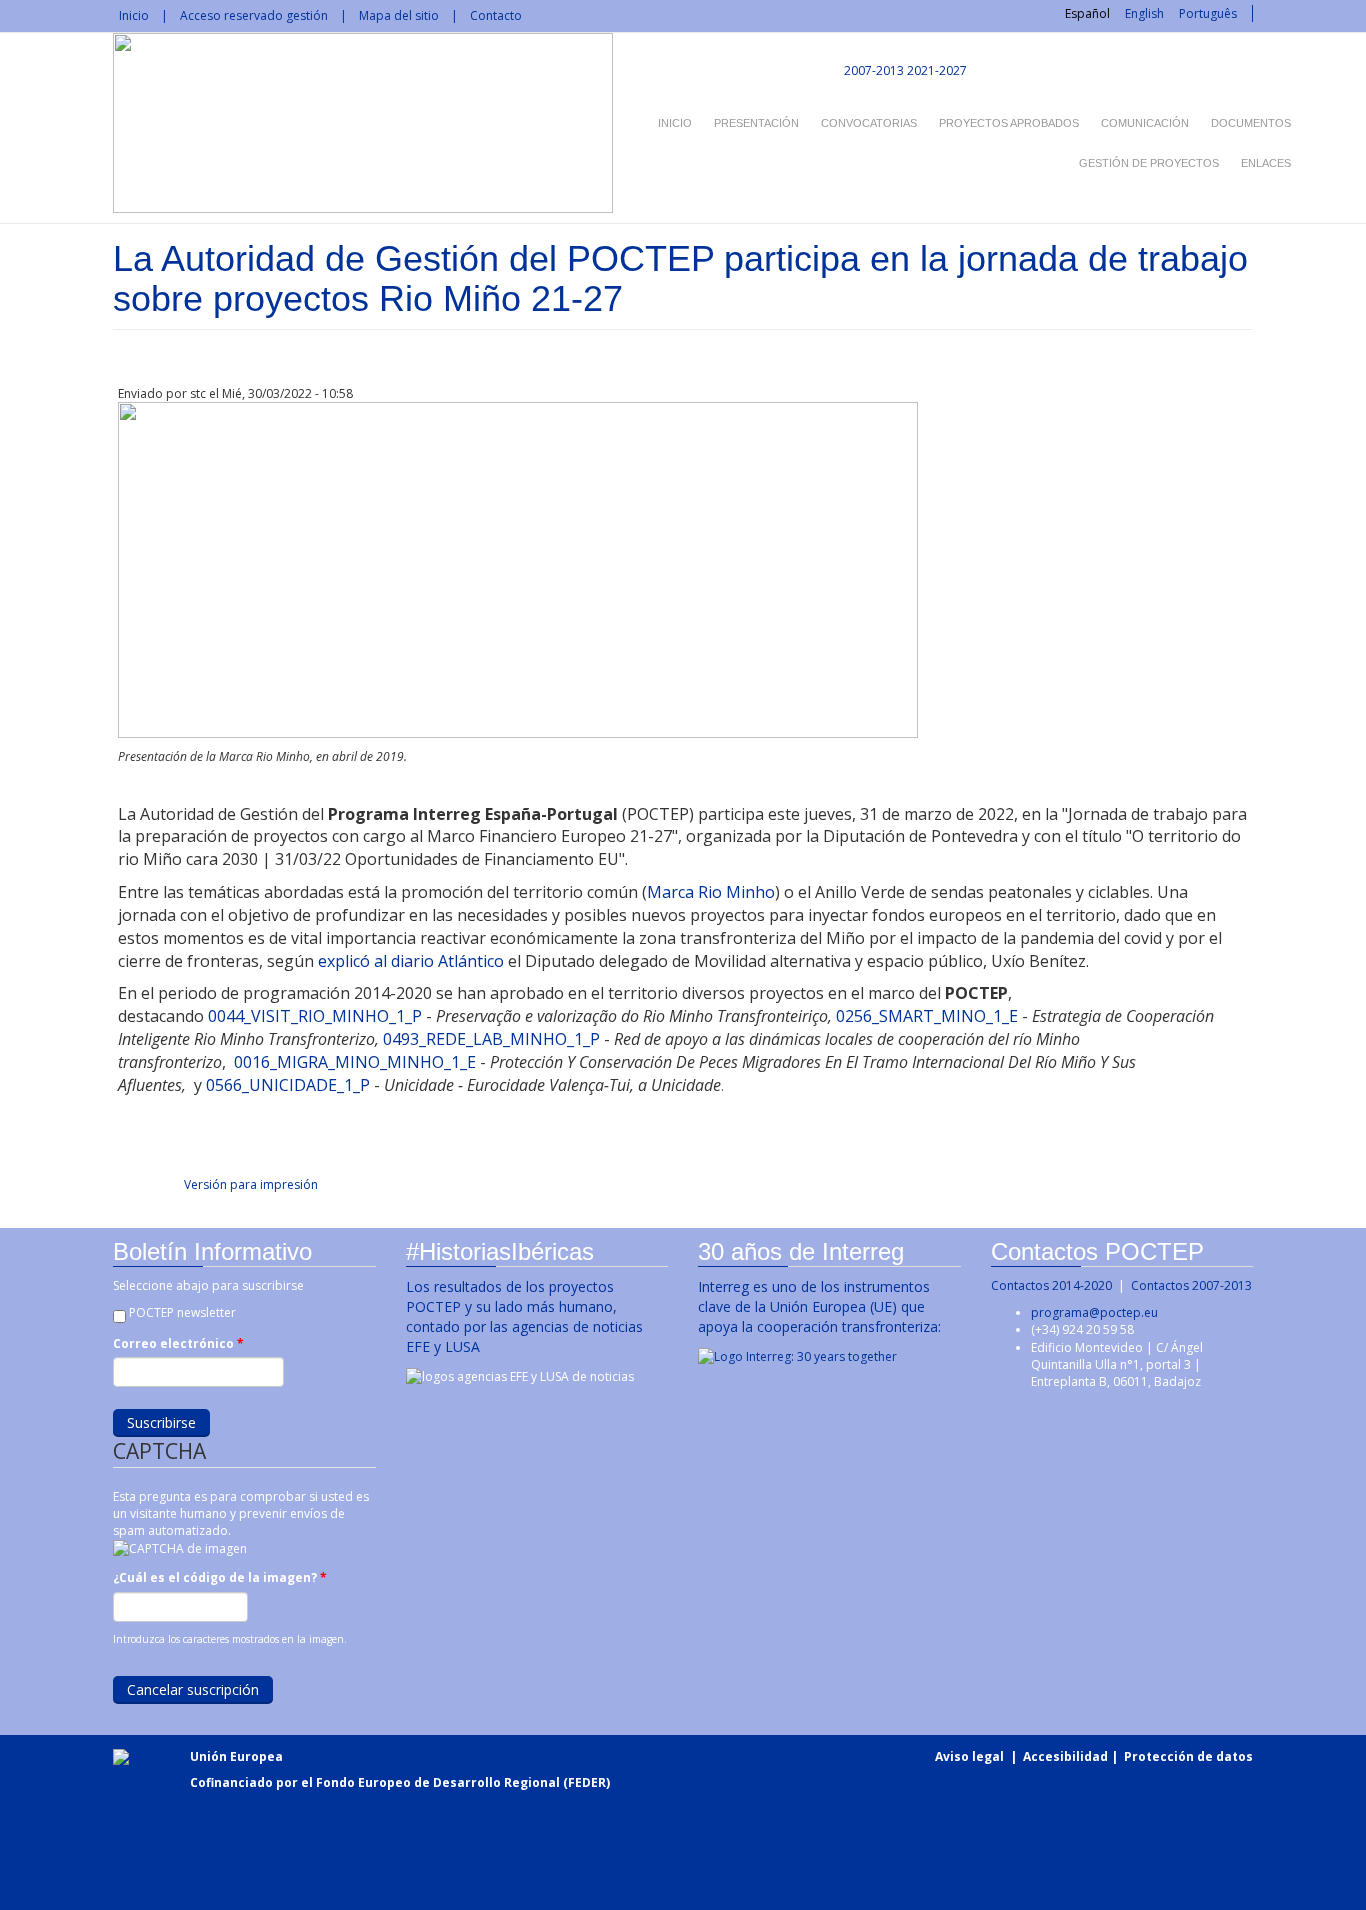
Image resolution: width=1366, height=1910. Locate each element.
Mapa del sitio (399, 15)
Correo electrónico (178, 1343)
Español (1087, 13)
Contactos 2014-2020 (1051, 1285)
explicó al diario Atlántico (411, 961)
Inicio (134, 15)
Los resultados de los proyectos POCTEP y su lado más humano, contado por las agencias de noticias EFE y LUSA (524, 1316)
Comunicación (1145, 123)
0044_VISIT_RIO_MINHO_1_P (315, 1016)
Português (1208, 13)
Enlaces (1266, 163)
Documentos (1251, 123)
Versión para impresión (251, 1184)
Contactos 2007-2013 (1191, 1285)
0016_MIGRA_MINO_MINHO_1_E (355, 1062)
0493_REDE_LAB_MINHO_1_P (491, 1039)
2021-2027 (937, 70)
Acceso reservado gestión (254, 15)
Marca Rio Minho (711, 892)
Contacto (496, 15)
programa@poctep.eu (1094, 1312)
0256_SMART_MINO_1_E (927, 1016)
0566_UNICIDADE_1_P (288, 1085)
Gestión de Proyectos (1149, 163)
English (1144, 13)
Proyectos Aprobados (1009, 123)
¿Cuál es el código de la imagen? (220, 1577)
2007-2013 (872, 70)
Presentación (756, 123)
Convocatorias (869, 123)
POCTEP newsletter (182, 1312)
